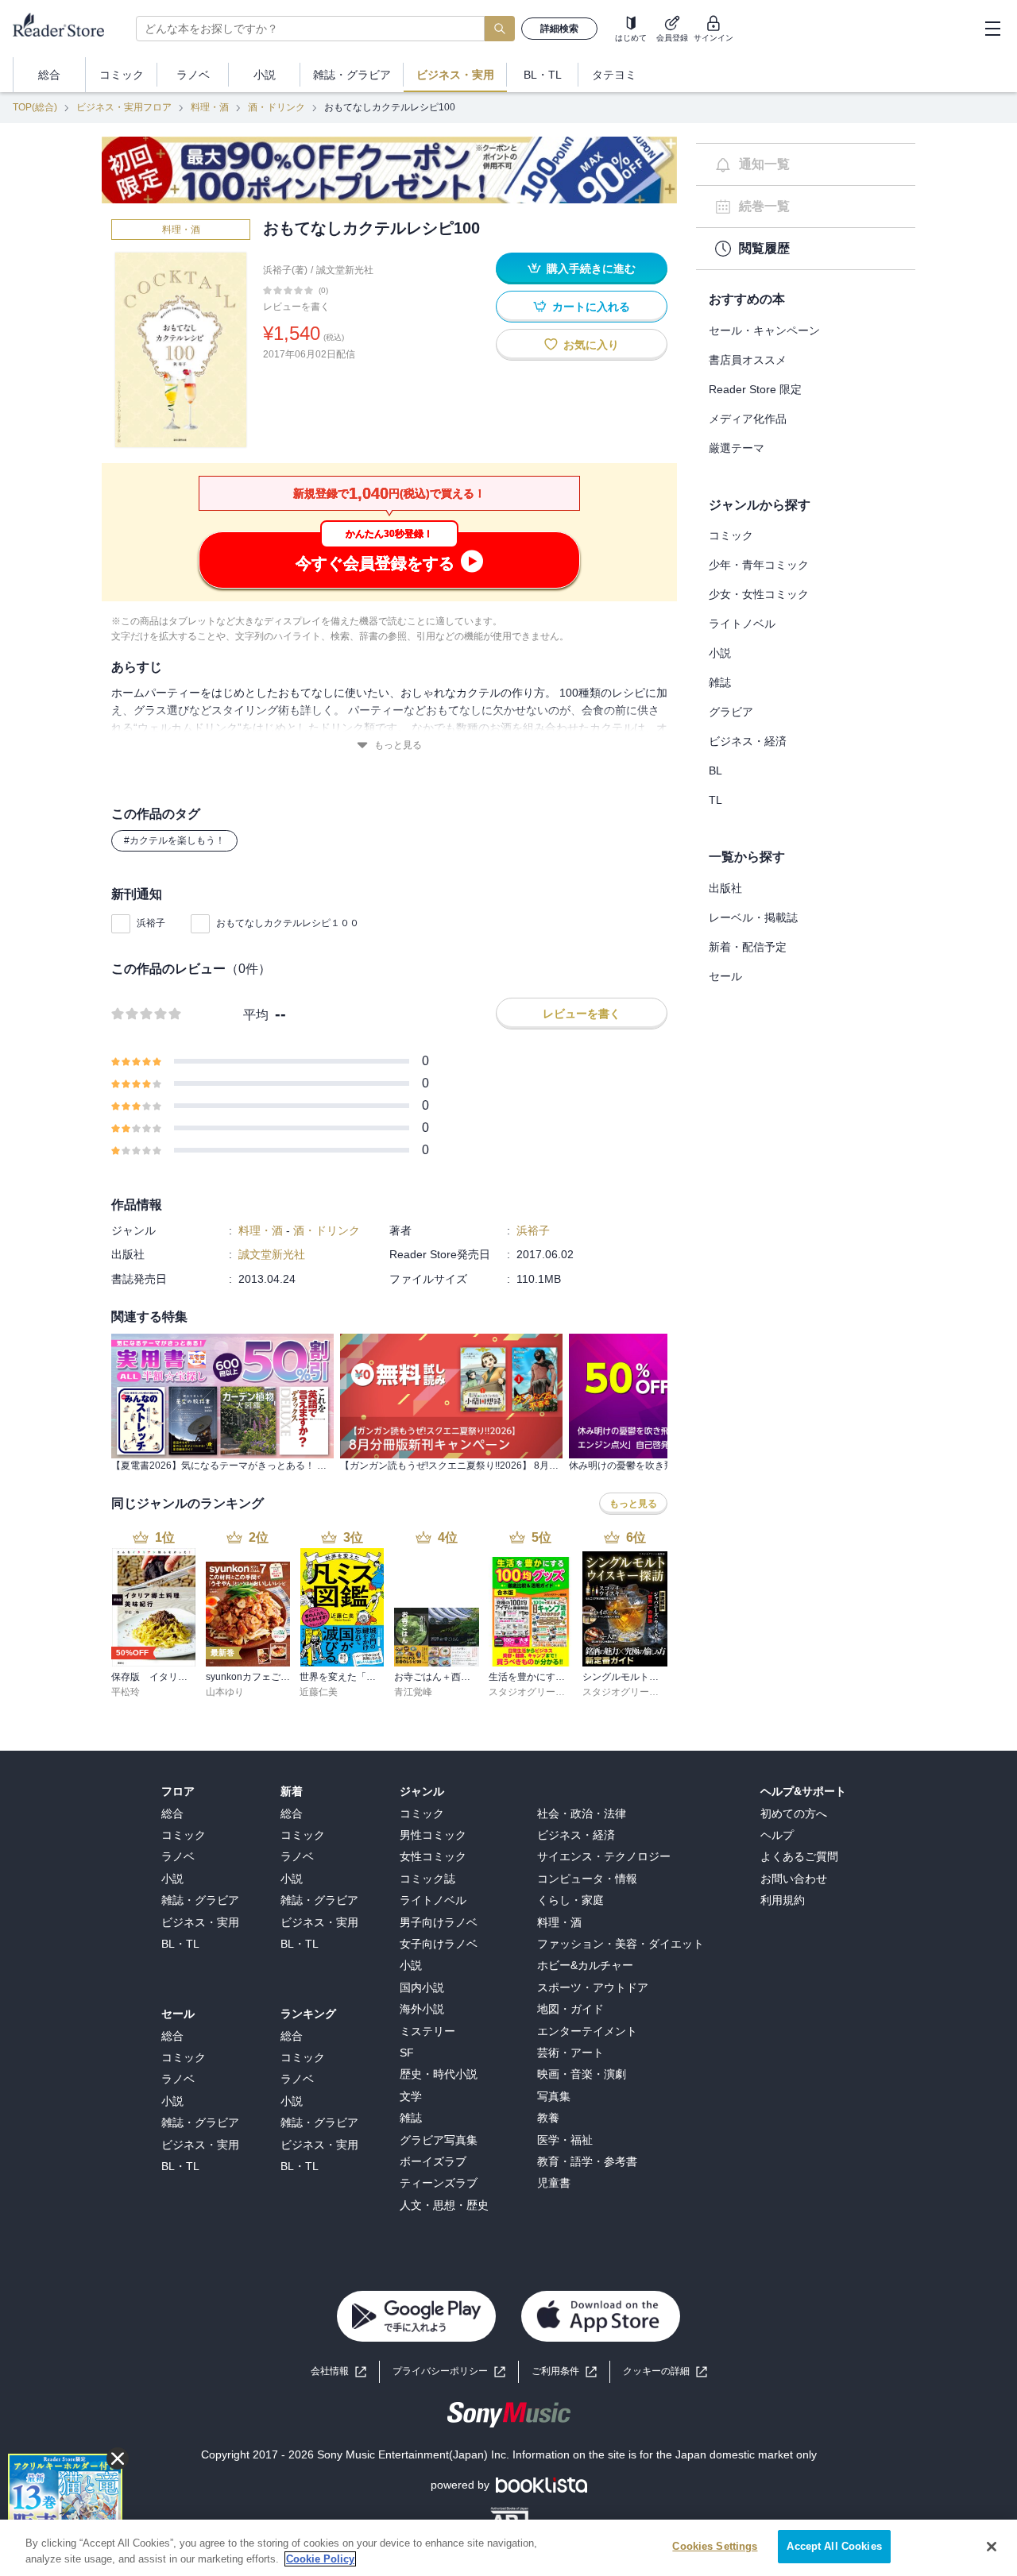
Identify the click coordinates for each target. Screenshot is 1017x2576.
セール (725, 976)
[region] (508, 2548)
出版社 (725, 888)
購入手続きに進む (591, 268)
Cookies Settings (715, 2546)
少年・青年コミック (759, 565)
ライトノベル (742, 624)
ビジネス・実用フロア (124, 107)
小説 (720, 653)
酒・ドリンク (276, 107)
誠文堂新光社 (345, 270)
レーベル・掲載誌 (753, 917)
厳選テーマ (737, 448)
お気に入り (591, 345)
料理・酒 (210, 107)
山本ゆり (225, 1692)
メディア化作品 (748, 419)
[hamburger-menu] (992, 29)
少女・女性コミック (759, 594)
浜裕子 (151, 923)
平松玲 (126, 1692)
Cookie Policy (320, 2559)
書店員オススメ (748, 360)
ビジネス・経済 (748, 741)
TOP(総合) (35, 107)
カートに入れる (591, 307)
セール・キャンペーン (764, 330)
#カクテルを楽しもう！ (174, 840)
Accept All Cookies (834, 2546)
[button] (665, 2371)
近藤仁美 (319, 1692)
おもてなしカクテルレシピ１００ (288, 923)
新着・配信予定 (748, 947)
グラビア (731, 712)
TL (715, 800)
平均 (256, 1015)
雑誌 (720, 682)
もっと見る (398, 745)
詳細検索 (559, 29)
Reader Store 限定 (755, 389)
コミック (731, 535)
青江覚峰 (413, 1692)
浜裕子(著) (285, 270)
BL (715, 770)
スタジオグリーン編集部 (541, 1692)
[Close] (992, 2547)
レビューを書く (296, 307)
